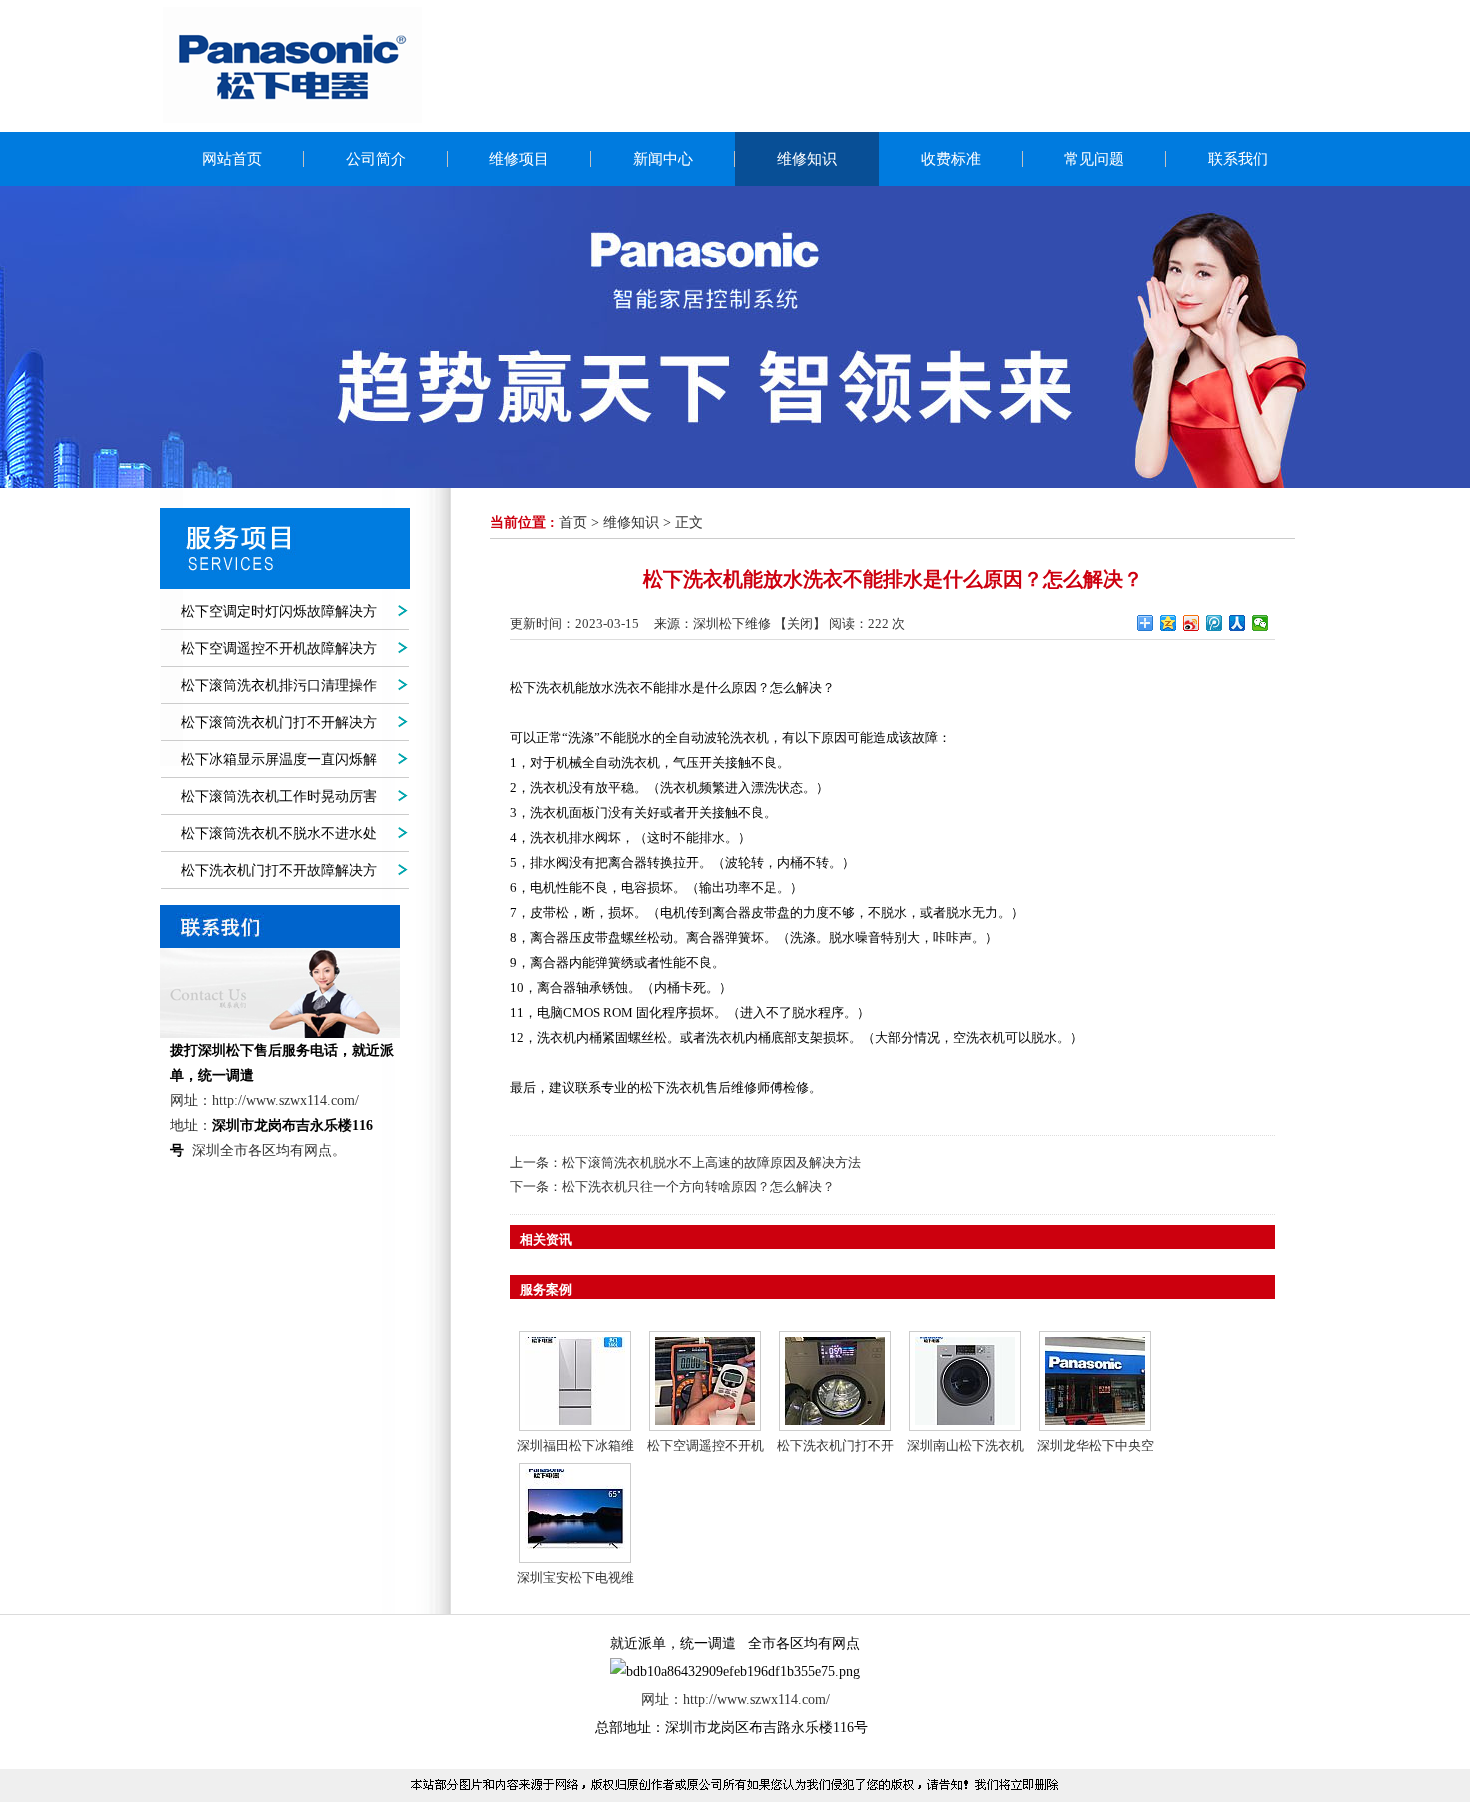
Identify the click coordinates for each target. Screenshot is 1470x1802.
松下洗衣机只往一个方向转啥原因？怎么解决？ (698, 1186)
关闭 (800, 623)
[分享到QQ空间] (1168, 623)
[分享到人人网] (1237, 623)
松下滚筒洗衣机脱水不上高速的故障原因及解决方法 (711, 1162)
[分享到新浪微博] (1191, 623)
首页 (573, 522)
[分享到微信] (1260, 623)
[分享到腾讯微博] (1214, 623)
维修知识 (631, 522)
